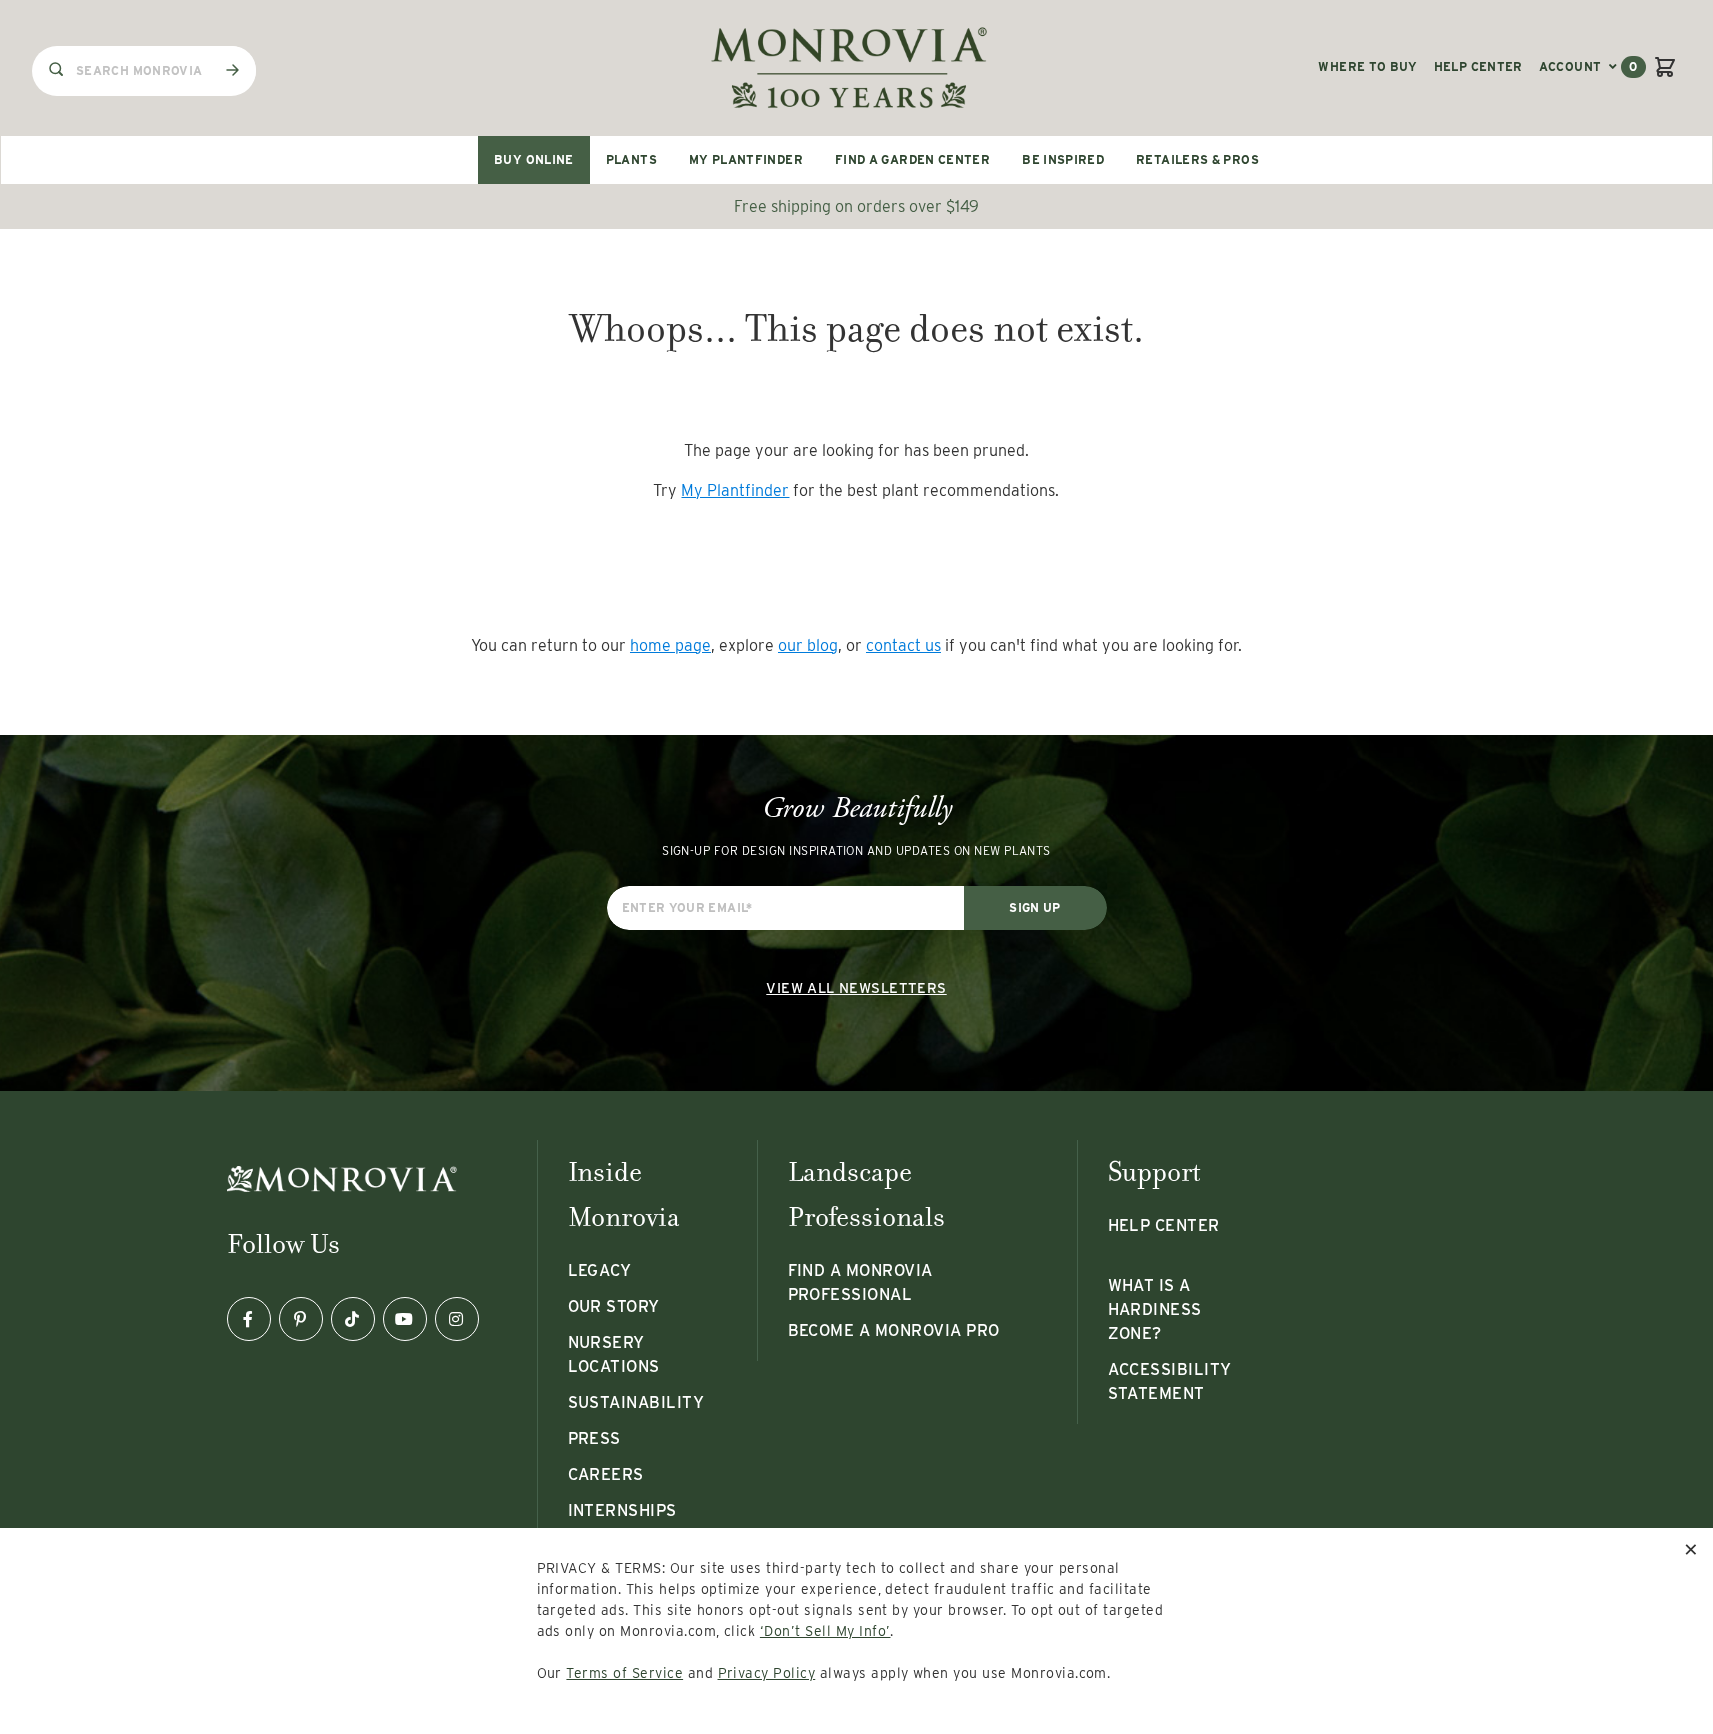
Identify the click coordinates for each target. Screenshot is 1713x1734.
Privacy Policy (767, 1673)
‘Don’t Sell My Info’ (825, 1631)
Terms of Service (624, 1673)
